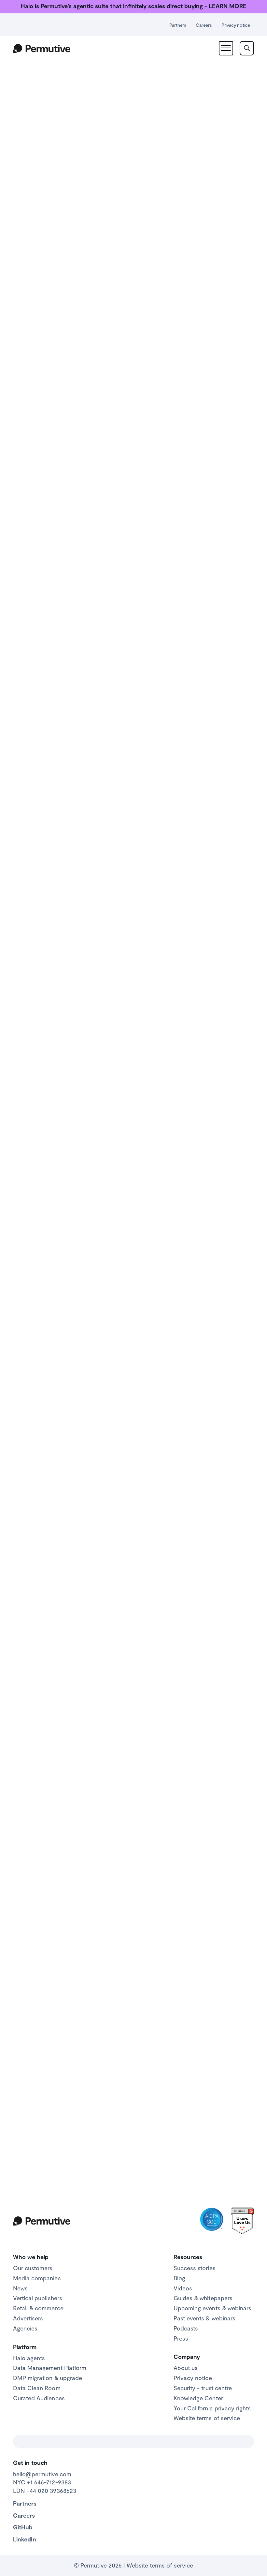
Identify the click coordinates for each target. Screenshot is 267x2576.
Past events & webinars (204, 2318)
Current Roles (168, 1102)
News (20, 2288)
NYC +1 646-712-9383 (42, 2482)
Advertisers (28, 2318)
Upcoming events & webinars (212, 2308)
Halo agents (29, 2358)
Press (181, 2338)
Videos (183, 2288)
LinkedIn (25, 2539)
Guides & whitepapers (203, 2298)
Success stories (195, 2268)
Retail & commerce (38, 2308)
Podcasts (186, 2328)
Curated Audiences (39, 2398)
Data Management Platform (50, 2368)
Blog (179, 2278)
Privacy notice (236, 25)
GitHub (23, 2527)
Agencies (25, 2328)
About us (186, 2368)
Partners (178, 25)
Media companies (37, 2278)
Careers (204, 25)
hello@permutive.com (42, 2474)
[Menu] (226, 48)
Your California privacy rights (212, 2408)
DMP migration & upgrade (48, 2378)
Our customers (33, 2268)
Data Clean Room (37, 2388)
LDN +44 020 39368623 (45, 2491)
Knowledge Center (198, 2398)
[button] (133, 238)
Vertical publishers (38, 2298)
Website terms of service (207, 2418)
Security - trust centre (203, 2388)
